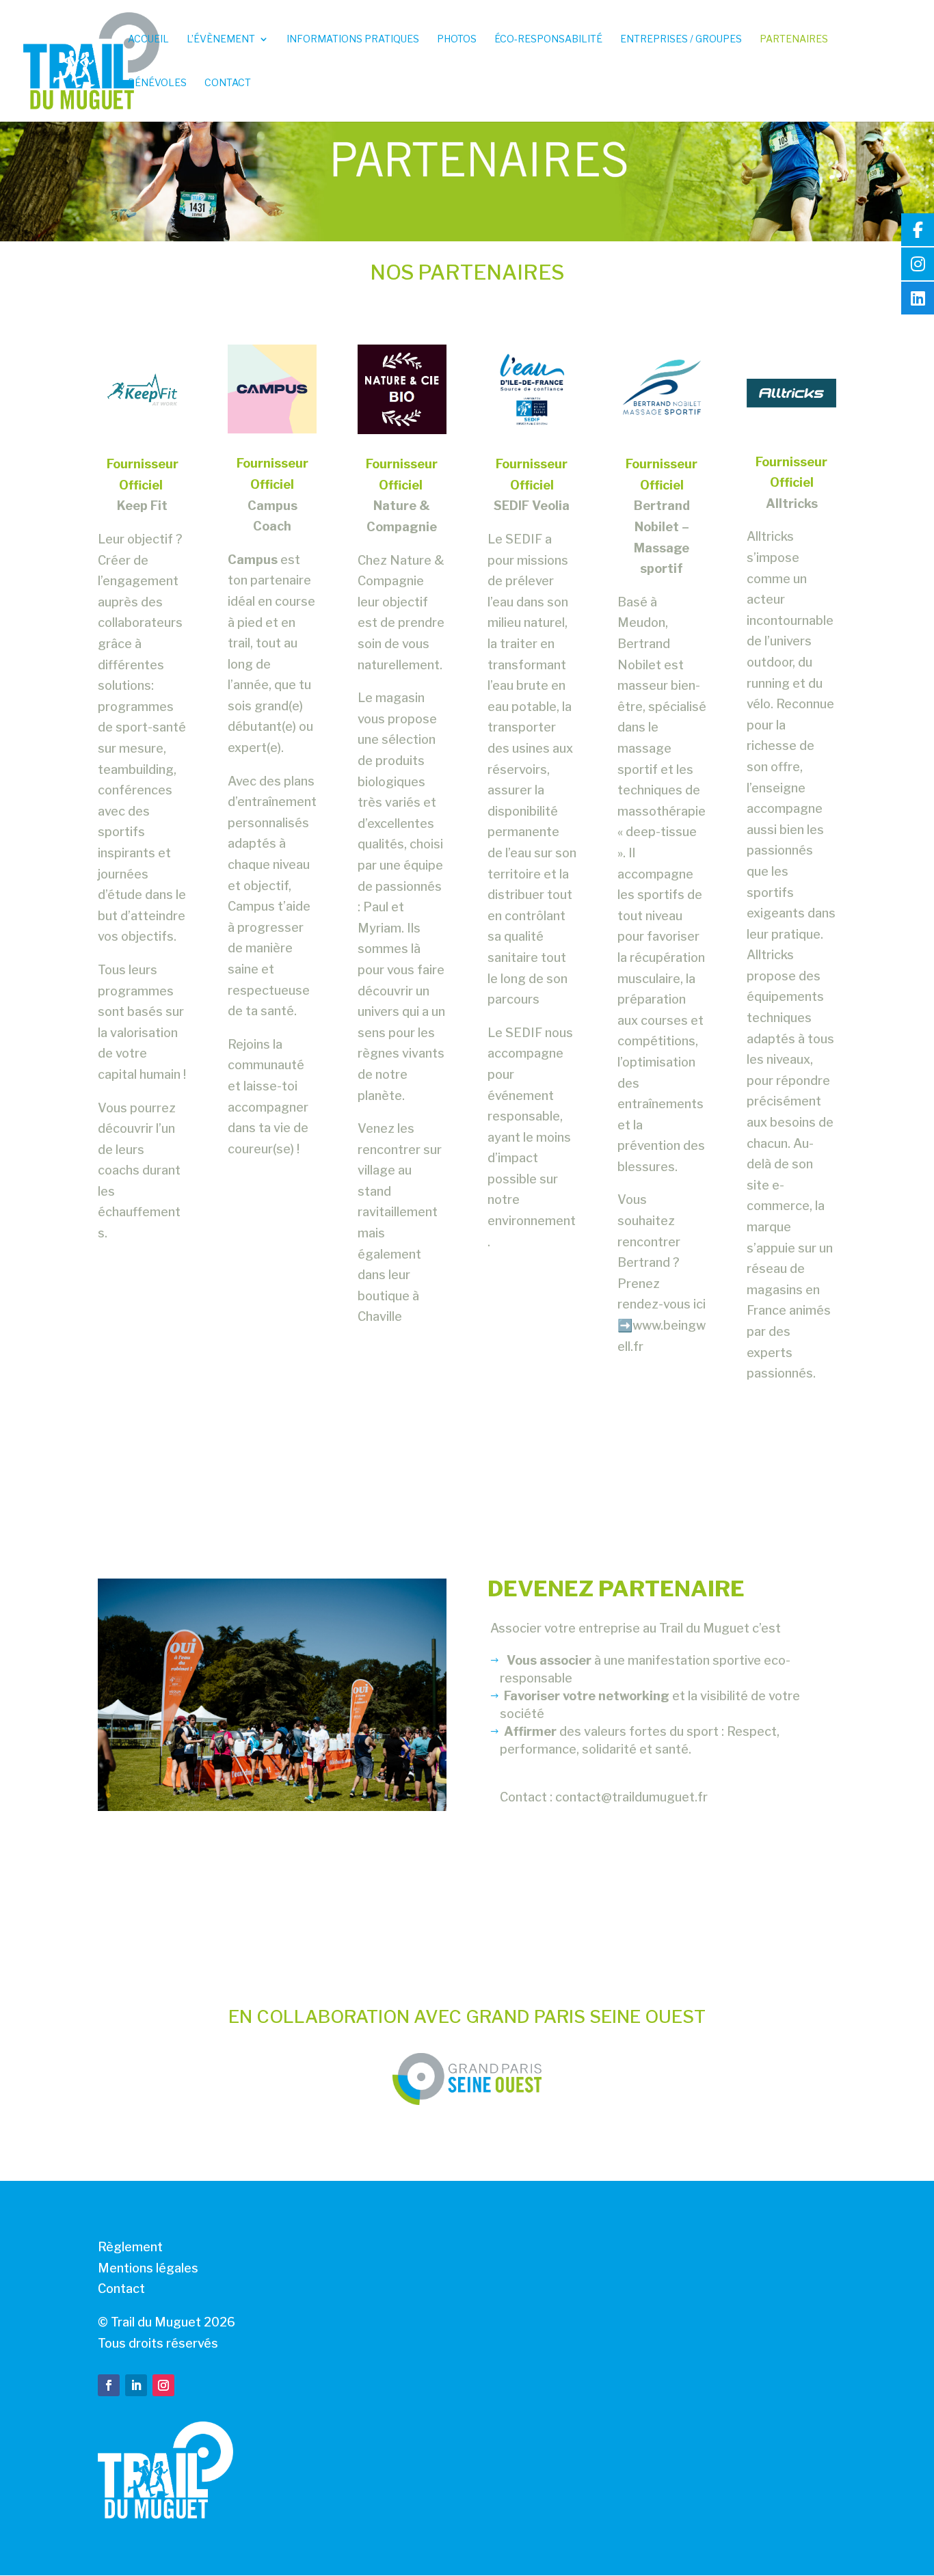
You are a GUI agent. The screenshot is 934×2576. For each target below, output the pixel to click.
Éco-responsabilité (548, 39)
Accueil (148, 39)
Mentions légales (148, 2268)
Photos (457, 39)
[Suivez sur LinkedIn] (136, 2385)
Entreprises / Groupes (681, 39)
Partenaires (794, 39)
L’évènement (221, 39)
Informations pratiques (353, 39)
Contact (228, 83)
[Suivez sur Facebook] (109, 2385)
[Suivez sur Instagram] (163, 2385)
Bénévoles (157, 83)
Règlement (130, 2247)
